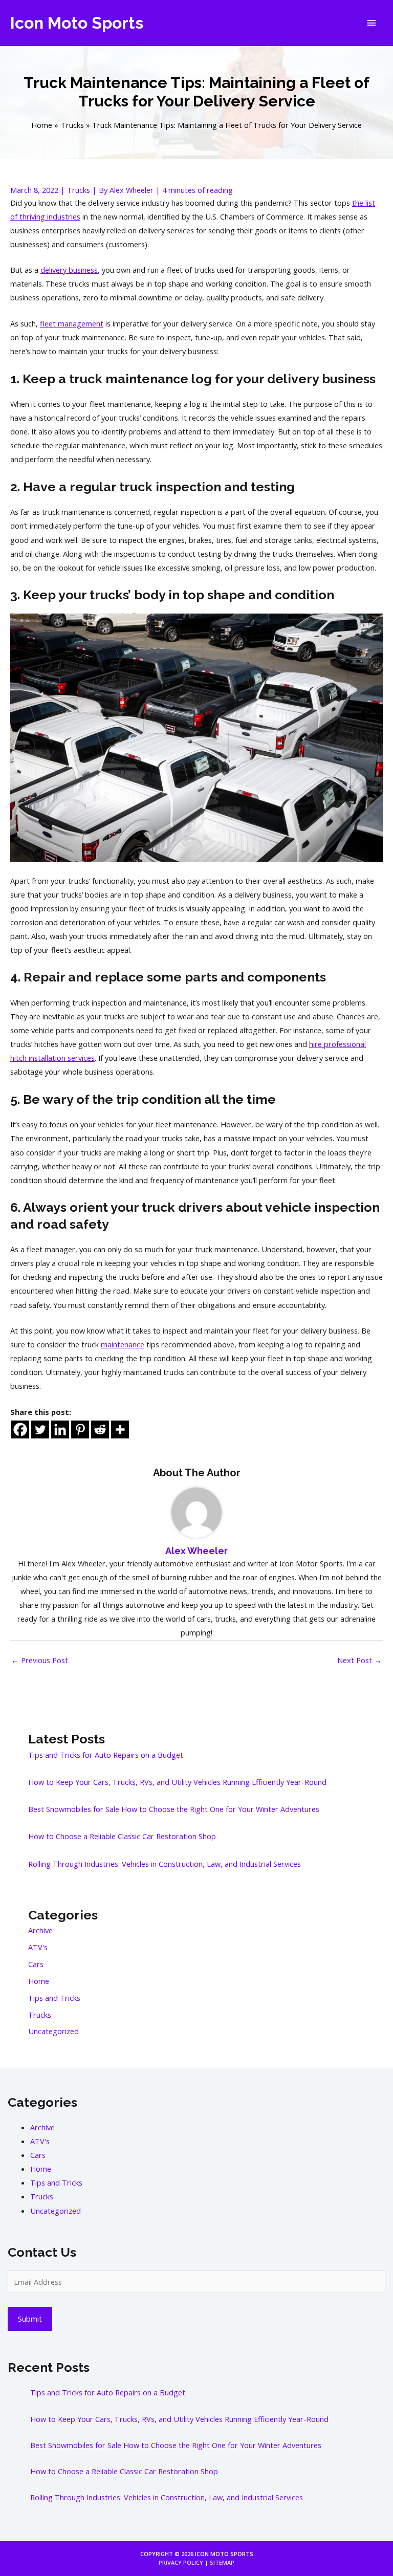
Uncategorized (53, 2031)
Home (39, 1981)
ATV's (38, 1947)
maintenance (123, 1344)
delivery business (69, 270)
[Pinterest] (80, 1429)
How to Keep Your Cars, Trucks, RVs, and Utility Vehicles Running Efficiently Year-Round (177, 1782)
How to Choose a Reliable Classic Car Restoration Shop (122, 1836)
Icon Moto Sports (77, 23)
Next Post (359, 1660)
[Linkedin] (60, 1429)
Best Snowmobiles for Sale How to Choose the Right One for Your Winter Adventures (174, 1809)
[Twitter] (40, 1429)
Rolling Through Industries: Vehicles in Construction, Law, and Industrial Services (165, 1864)
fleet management (72, 323)
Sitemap (222, 2562)
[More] (120, 1429)
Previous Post (40, 1660)
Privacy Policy (181, 2562)
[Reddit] (100, 1429)
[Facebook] (20, 1429)
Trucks (79, 190)
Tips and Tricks (54, 1998)
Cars (36, 1964)
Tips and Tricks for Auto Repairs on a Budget (106, 1755)
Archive (40, 1930)
